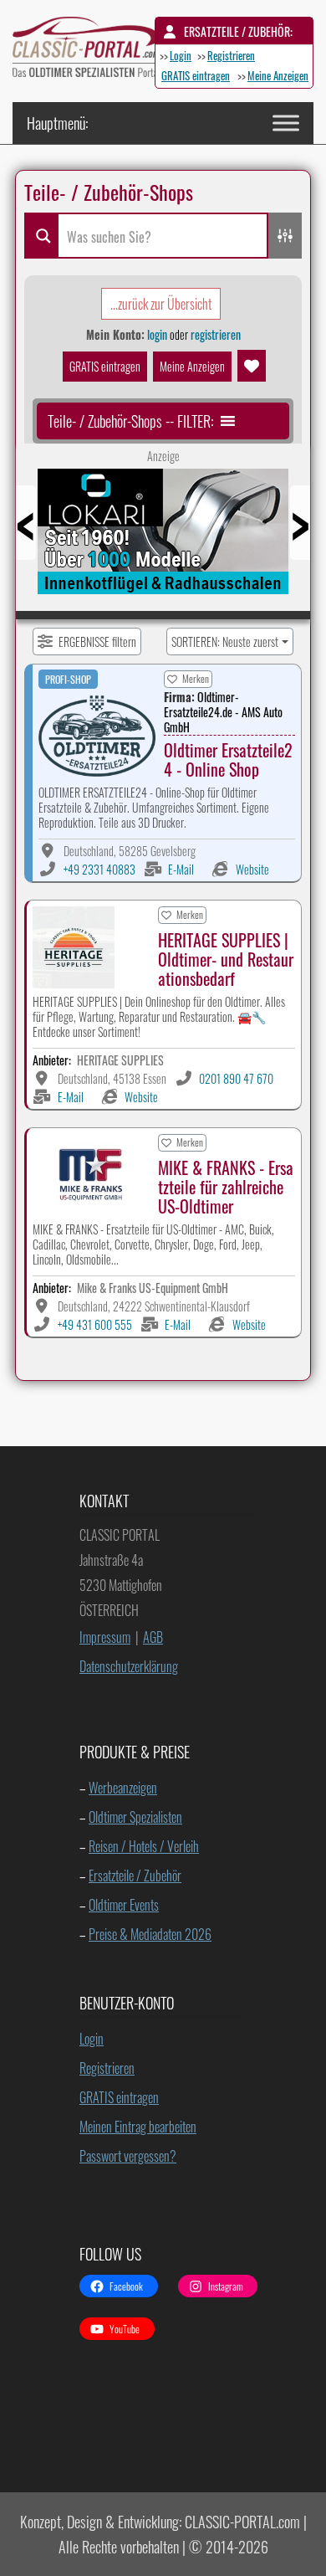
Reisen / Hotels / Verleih (144, 1846)
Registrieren (231, 55)
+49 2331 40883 (99, 869)
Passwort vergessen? (128, 2156)
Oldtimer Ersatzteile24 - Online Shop (228, 759)
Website (252, 869)
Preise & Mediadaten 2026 (150, 1934)
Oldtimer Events (124, 1905)
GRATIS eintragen (196, 75)
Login (181, 55)
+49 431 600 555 (95, 1324)
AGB (153, 1637)
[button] (130, 421)
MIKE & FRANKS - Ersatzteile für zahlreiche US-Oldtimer (226, 1187)
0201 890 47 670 (236, 1078)
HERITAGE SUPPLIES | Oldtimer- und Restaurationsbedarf (226, 959)
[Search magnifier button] (41, 236)
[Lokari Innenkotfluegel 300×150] (163, 537)
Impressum (105, 1637)
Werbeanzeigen (123, 1788)
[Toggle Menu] (286, 123)
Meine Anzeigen (278, 75)
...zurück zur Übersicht (161, 304)
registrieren (216, 334)
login (157, 334)
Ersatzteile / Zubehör (135, 1876)
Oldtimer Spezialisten (135, 1817)
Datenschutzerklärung (129, 1666)
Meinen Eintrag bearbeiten (138, 2127)
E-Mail (181, 869)
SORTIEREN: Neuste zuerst (225, 641)
